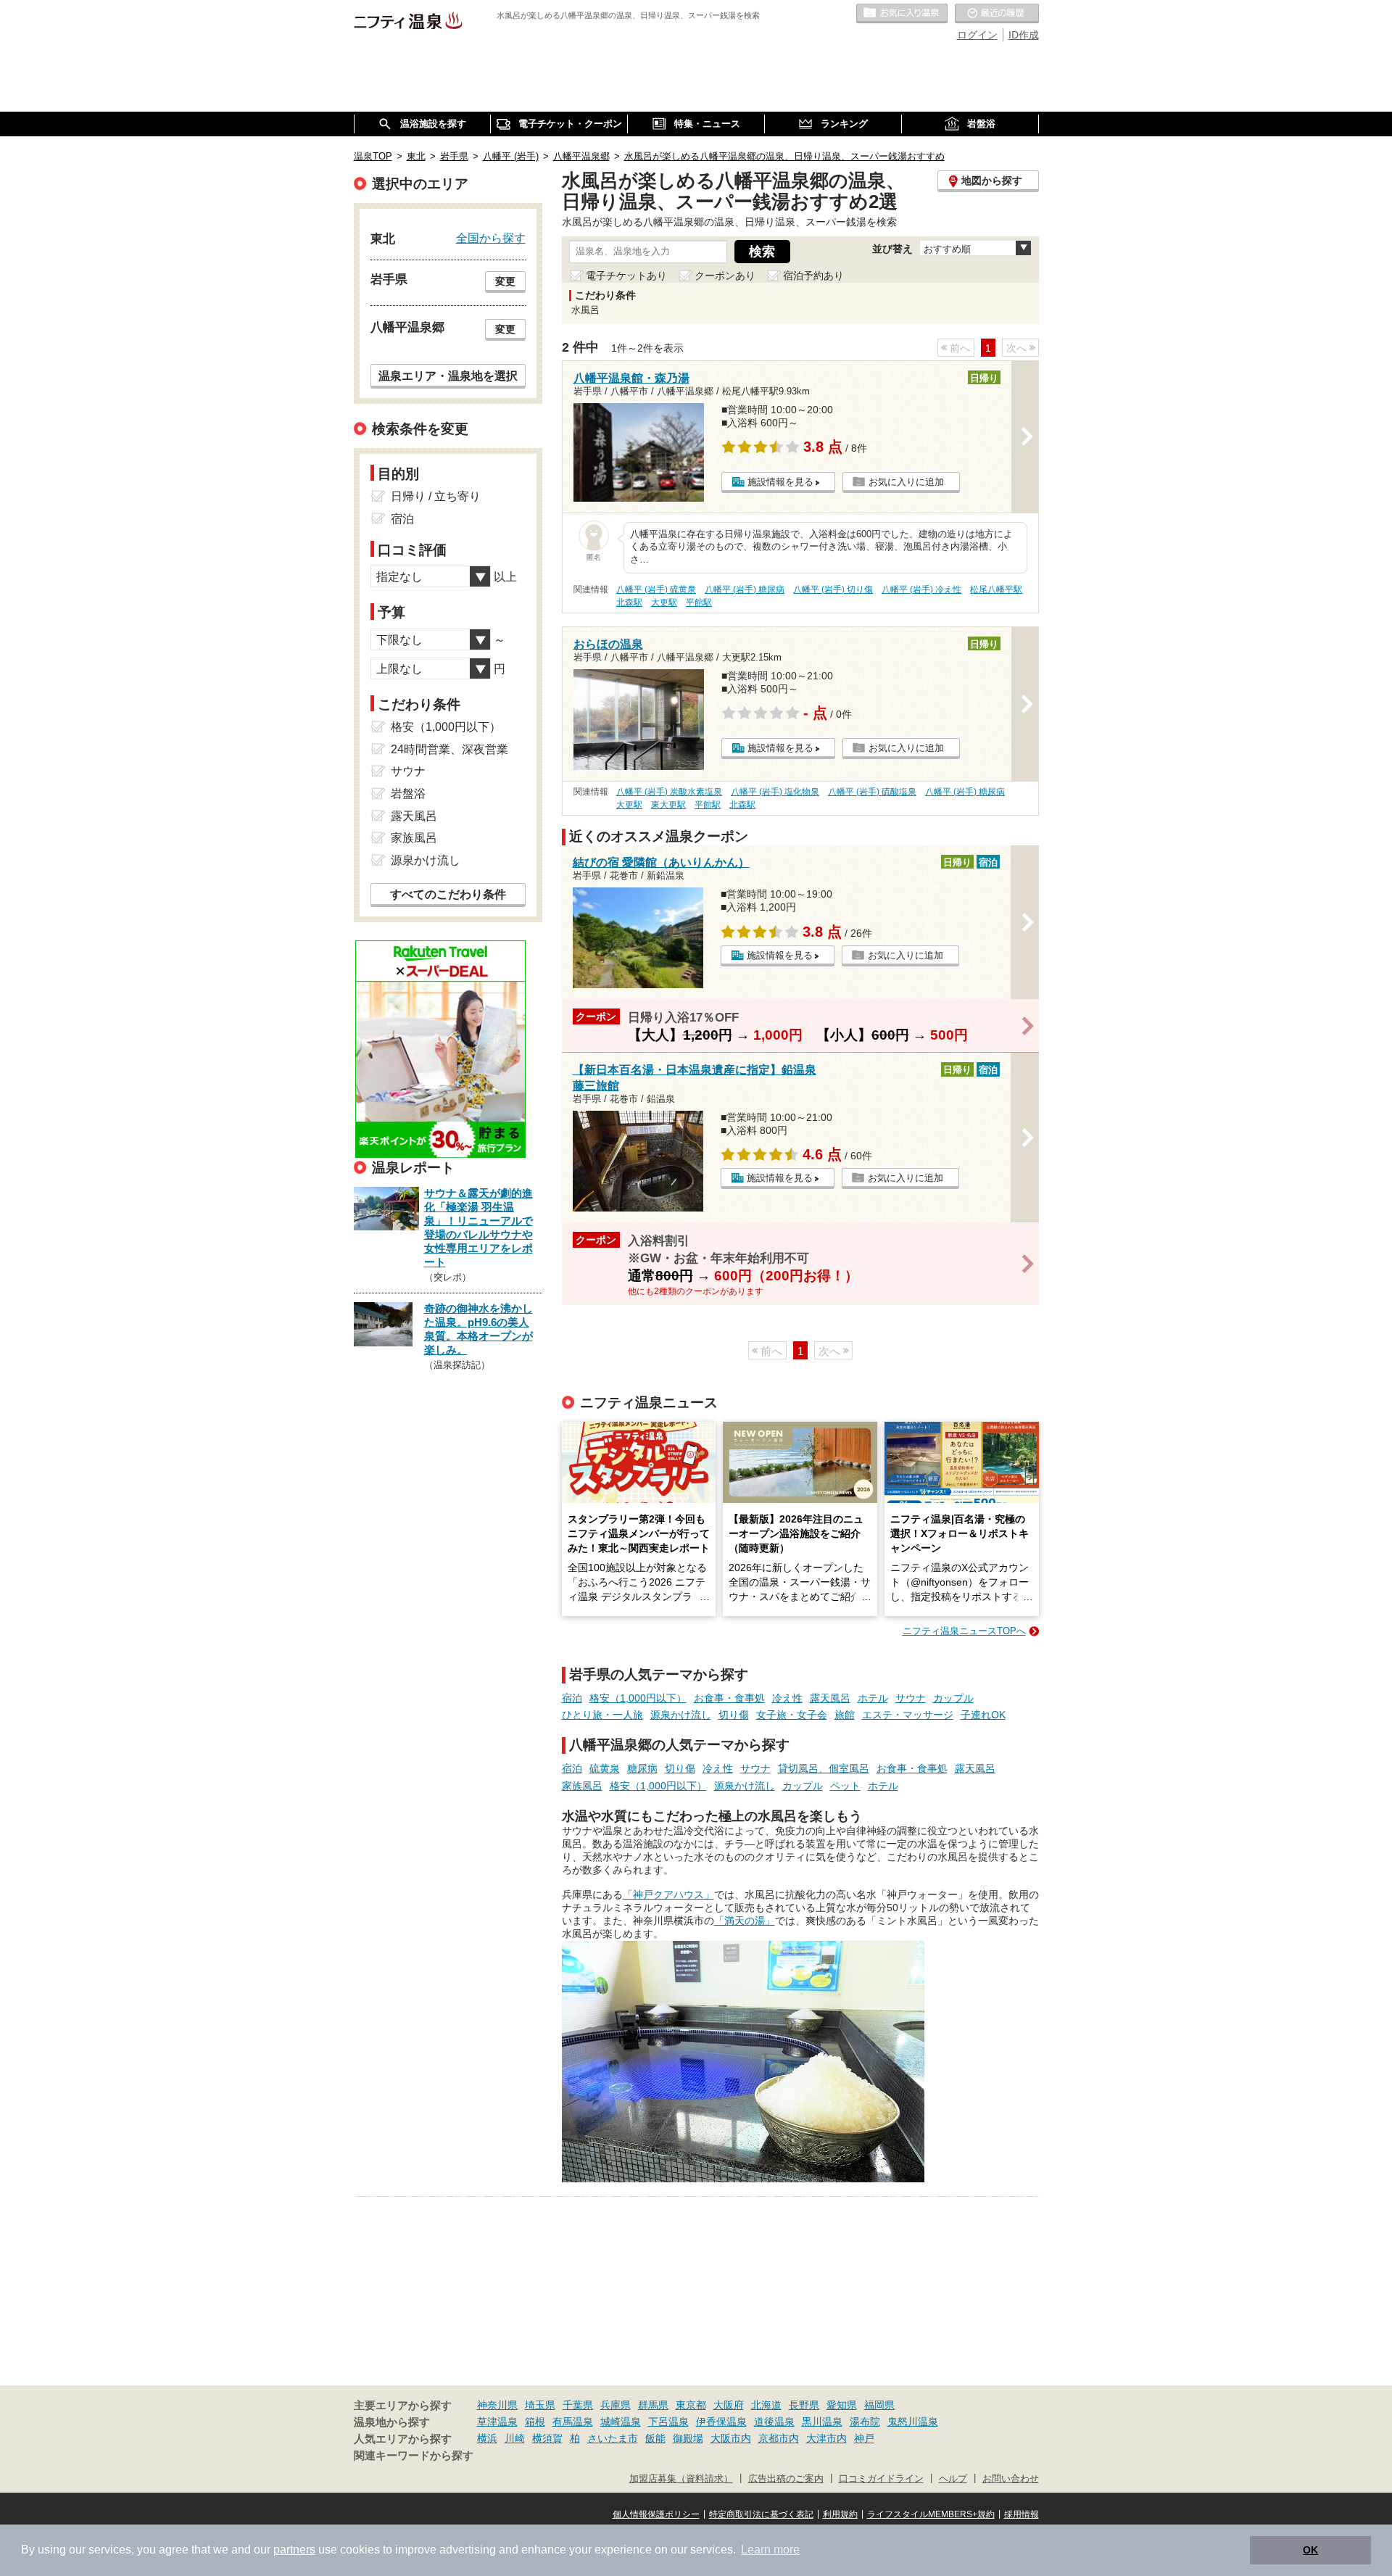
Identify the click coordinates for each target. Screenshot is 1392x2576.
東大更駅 (668, 805)
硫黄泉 (605, 1768)
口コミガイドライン (881, 2479)
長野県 (804, 2405)
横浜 (487, 2438)
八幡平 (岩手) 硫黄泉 (656, 589)
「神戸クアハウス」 (668, 1894)
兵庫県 (616, 2405)
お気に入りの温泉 (902, 14)
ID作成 (1024, 35)
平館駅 (699, 602)
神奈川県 (497, 2405)
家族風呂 (582, 1786)
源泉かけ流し (681, 1715)
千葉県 (578, 2405)
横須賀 (547, 2438)
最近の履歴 (997, 14)
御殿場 (688, 2438)
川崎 (515, 2438)
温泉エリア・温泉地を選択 (448, 376)
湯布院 (865, 2422)
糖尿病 (642, 1768)
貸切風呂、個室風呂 (824, 1768)
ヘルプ (953, 2479)
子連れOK (983, 1715)
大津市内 (826, 2438)
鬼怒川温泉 (913, 2422)
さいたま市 (613, 2438)
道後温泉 (774, 2422)
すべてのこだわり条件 (448, 894)
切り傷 (734, 1715)
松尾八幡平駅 (996, 589)
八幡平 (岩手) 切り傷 (833, 589)
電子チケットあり (626, 276)
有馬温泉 (573, 2422)
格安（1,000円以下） (638, 1698)
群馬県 (653, 2405)
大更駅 (664, 602)
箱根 (535, 2422)
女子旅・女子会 (792, 1715)
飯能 (655, 2438)
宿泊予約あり (813, 276)
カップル (953, 1698)
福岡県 (879, 2405)
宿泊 (572, 1698)
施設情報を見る (780, 482)
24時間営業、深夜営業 (449, 749)
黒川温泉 (822, 2422)
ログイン (977, 35)
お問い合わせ (1011, 2479)
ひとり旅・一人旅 (602, 1715)
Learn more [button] (770, 2550)
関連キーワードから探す (414, 2456)
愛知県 (842, 2405)
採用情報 (1022, 2514)
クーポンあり (725, 276)
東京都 (691, 2405)
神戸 (864, 2438)
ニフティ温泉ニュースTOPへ (964, 1631)
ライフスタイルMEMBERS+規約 (931, 2514)
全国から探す (491, 238)
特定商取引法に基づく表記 (761, 2514)
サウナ (911, 1698)
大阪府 (729, 2405)
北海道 (766, 2405)
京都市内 (779, 2438)
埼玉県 (540, 2405)
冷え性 (787, 1698)
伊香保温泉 (721, 2422)
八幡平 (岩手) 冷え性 (921, 589)
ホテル (873, 1698)
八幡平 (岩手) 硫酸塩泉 (872, 792)
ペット (845, 1786)
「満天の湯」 (745, 1921)
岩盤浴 (408, 794)
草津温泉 (497, 2422)
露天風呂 (830, 1698)
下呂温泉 (668, 2422)
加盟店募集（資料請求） (681, 2479)
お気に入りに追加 (906, 482)
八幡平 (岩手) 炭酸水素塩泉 (669, 792)
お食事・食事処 (729, 1698)
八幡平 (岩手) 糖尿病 (745, 589)
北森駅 (629, 602)
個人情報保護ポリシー (656, 2514)
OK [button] (1310, 2550)
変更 (505, 281)
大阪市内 (731, 2438)
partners (294, 2550)
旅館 (845, 1715)
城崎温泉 (621, 2422)
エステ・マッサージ (908, 1715)
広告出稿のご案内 (786, 2479)
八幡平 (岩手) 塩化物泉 (775, 792)
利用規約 (840, 2514)
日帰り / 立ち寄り (436, 496)
